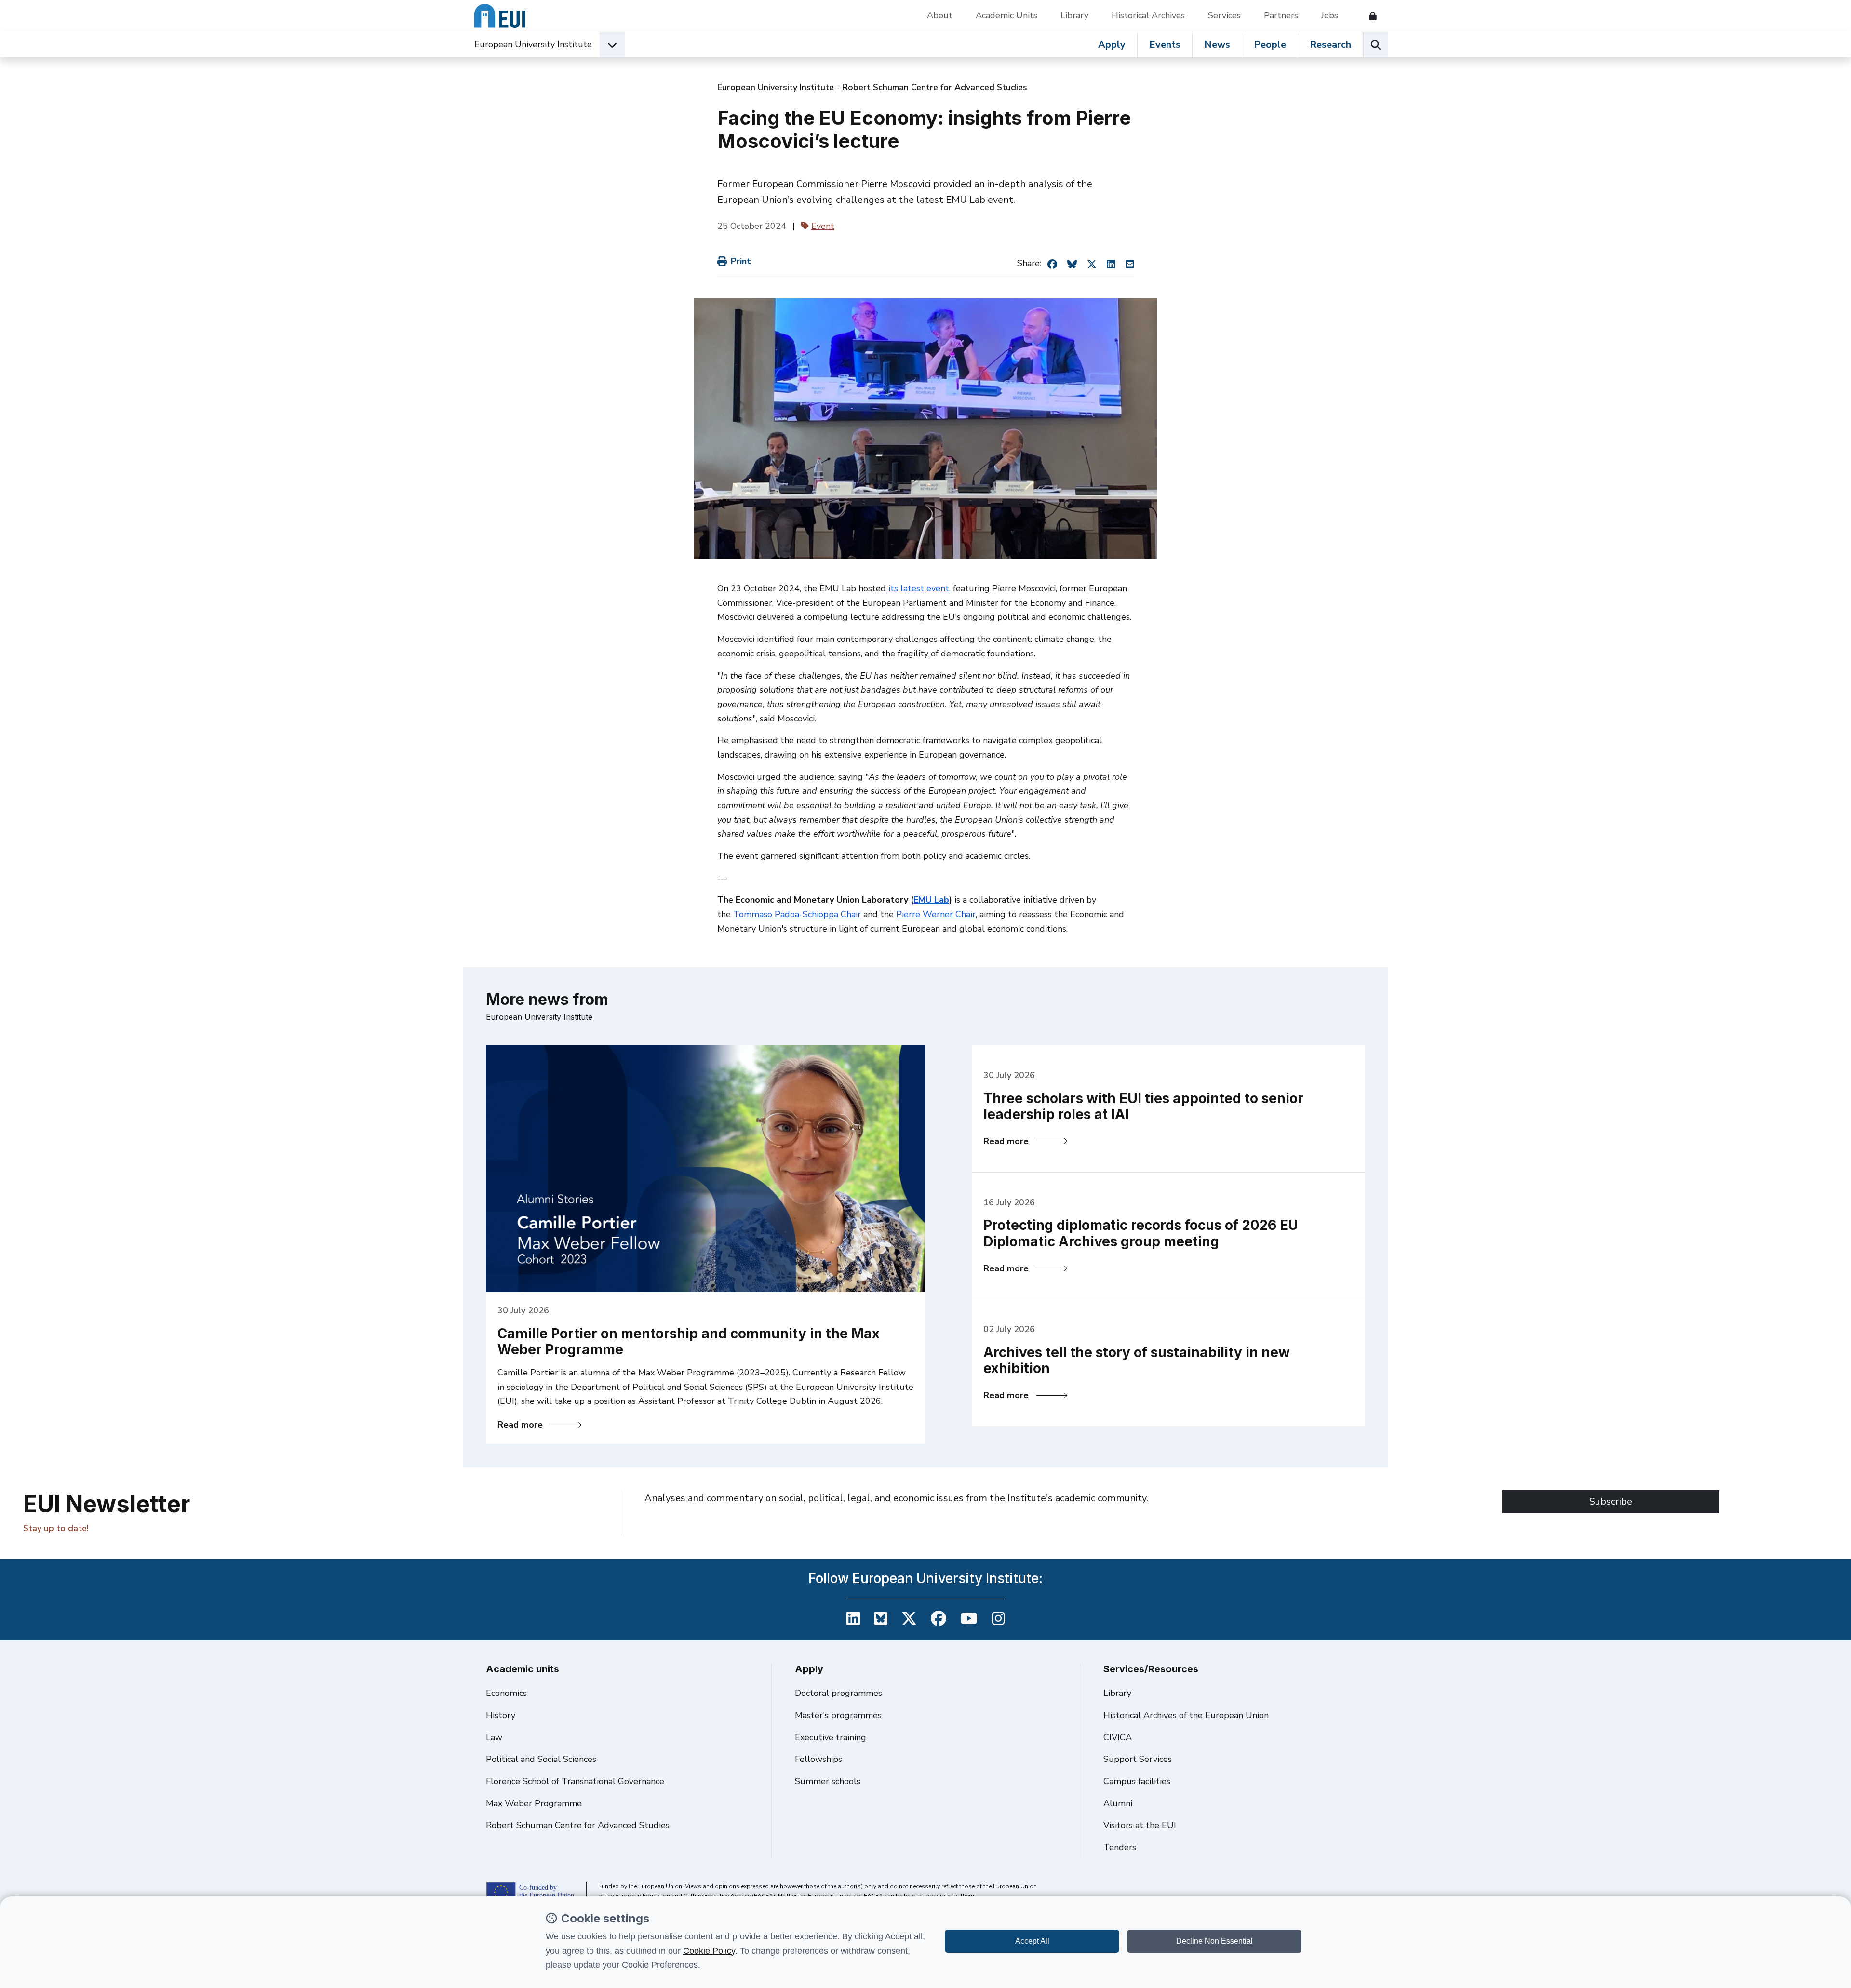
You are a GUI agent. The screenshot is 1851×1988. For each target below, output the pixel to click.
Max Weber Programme (534, 1803)
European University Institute (533, 44)
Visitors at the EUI (1140, 1825)
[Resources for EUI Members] (1369, 16)
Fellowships (818, 1759)
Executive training (831, 1737)
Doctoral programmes (838, 1693)
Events (1165, 45)
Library (1074, 15)
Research (1330, 45)
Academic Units (1006, 15)
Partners (1281, 15)
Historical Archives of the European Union (1186, 1715)
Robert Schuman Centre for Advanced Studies (935, 87)
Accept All (1032, 1941)
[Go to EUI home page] (500, 16)
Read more (539, 1425)
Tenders (1120, 1847)
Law (494, 1737)
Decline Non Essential (1214, 1941)
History (501, 1715)
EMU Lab (931, 900)
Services (1224, 15)
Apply (1112, 45)
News (1217, 45)
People (1270, 45)
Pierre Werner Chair (936, 914)
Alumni (1118, 1803)
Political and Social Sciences (541, 1759)
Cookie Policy (709, 1951)
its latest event (918, 588)
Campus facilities (1137, 1781)
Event (823, 226)
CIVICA (1118, 1737)
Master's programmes (838, 1715)
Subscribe (1611, 1501)
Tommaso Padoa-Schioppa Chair (797, 914)
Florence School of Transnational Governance (575, 1781)
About (940, 15)
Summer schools (828, 1781)
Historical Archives (1148, 15)
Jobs (1330, 15)
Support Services (1138, 1759)
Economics (506, 1693)
